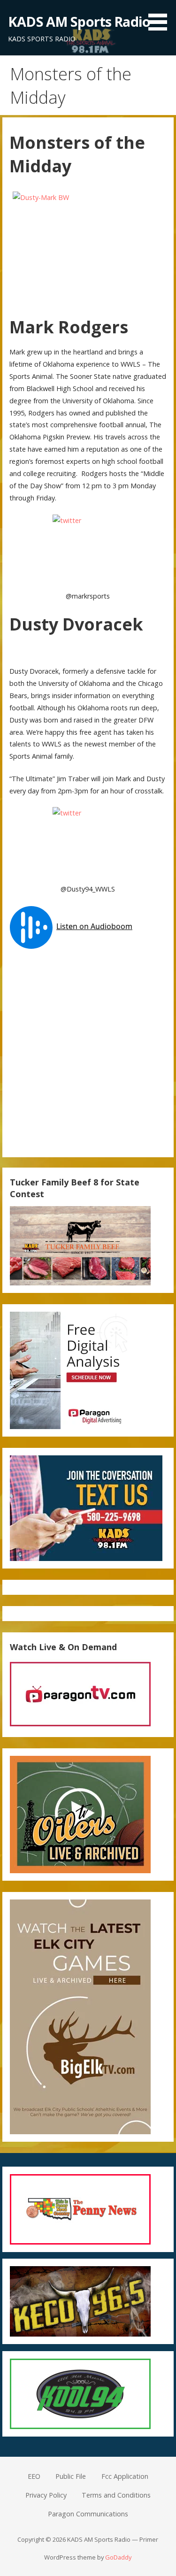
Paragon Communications (88, 2514)
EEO (34, 2476)
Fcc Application (125, 2476)
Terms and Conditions (116, 2495)
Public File (71, 2476)
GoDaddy (118, 2557)
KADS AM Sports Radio (79, 21)
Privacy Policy (46, 2495)
